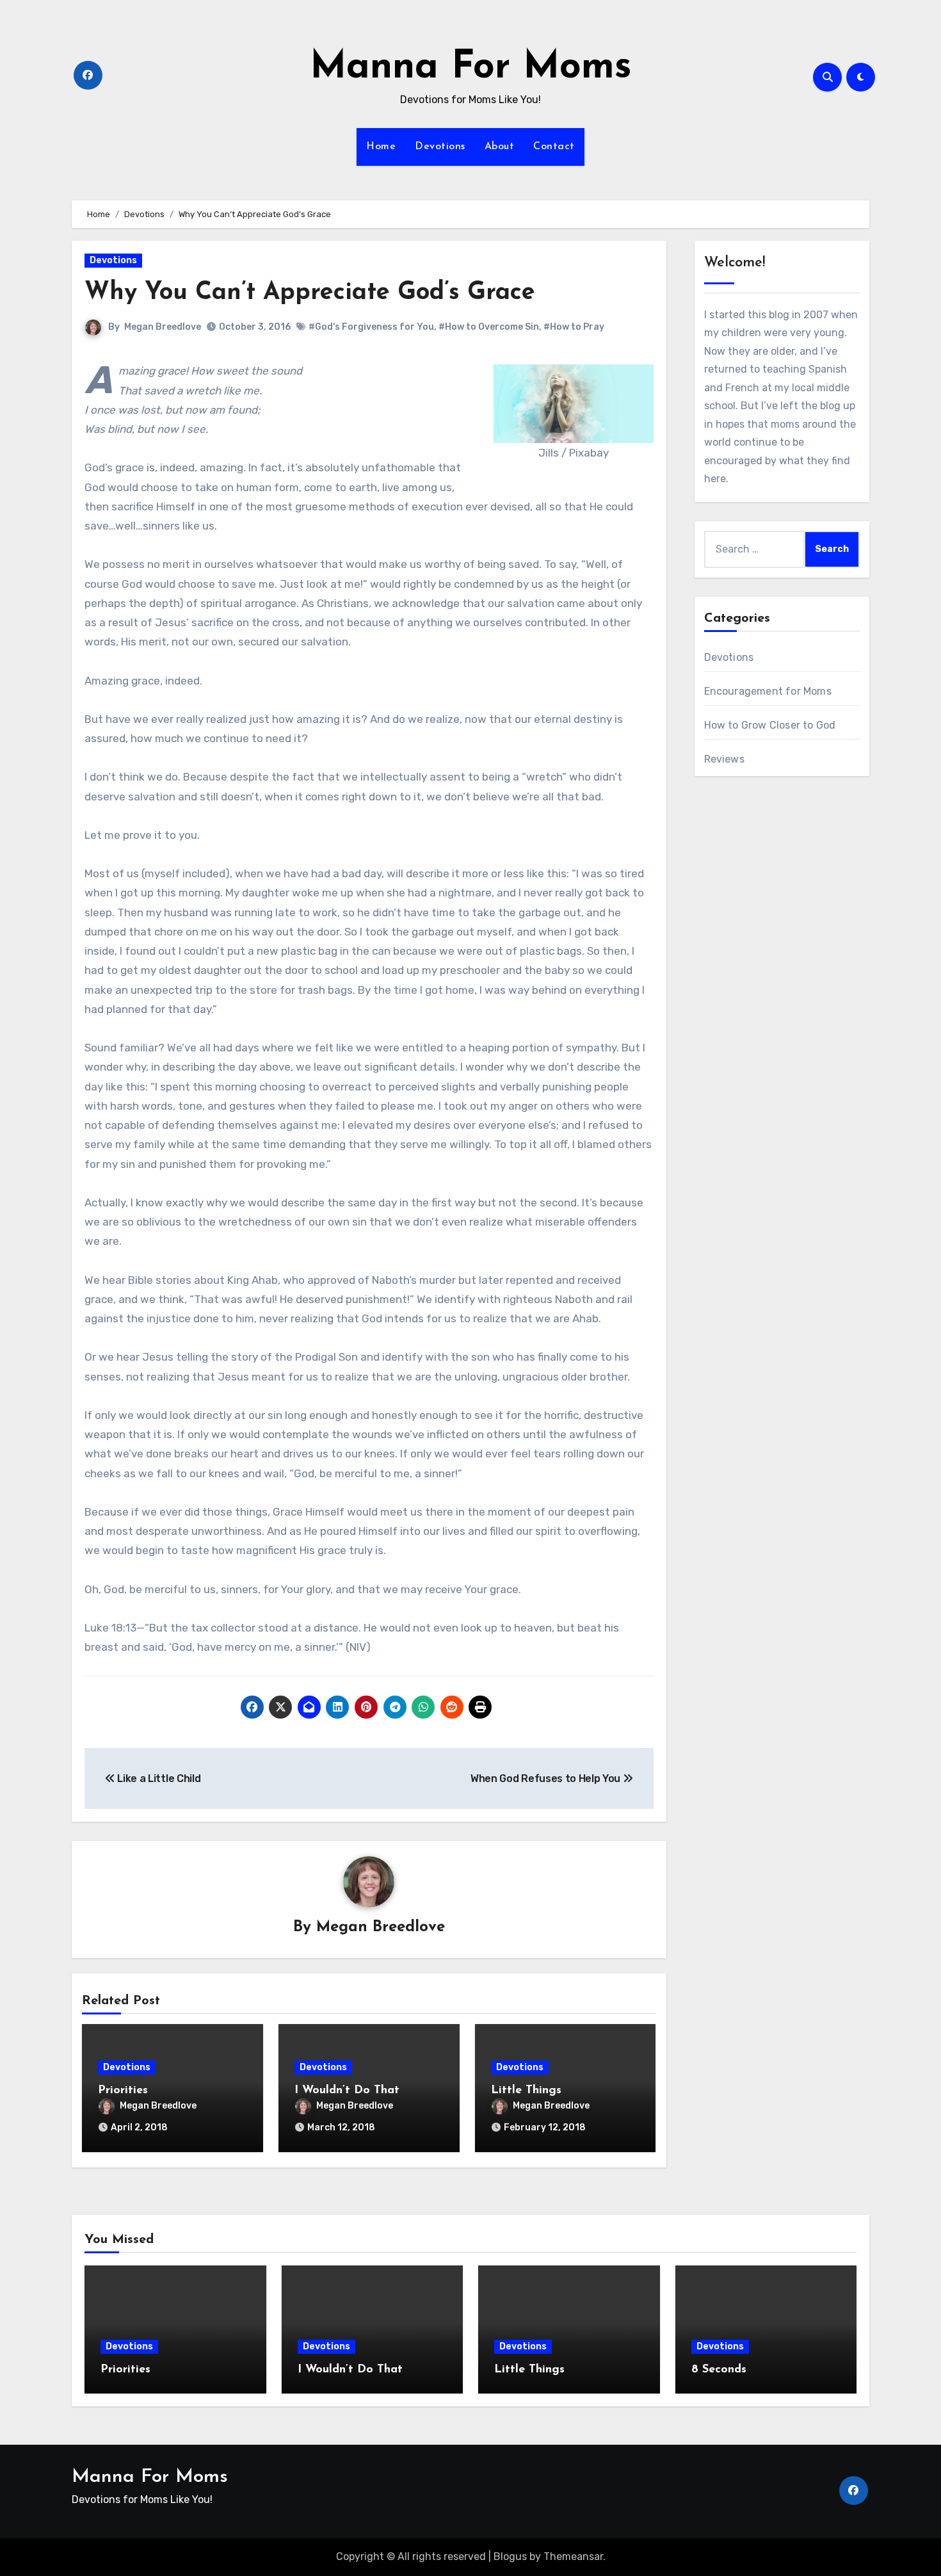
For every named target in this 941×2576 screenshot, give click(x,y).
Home (381, 147)
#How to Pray (574, 327)
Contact (554, 147)
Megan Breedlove (163, 327)
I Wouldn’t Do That (347, 2091)
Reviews (724, 759)
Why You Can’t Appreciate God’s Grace (310, 293)
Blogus (510, 2556)
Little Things (526, 2091)
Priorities (123, 2091)
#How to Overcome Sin (489, 327)
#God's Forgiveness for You (371, 327)
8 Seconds (719, 2370)
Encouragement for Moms (768, 691)
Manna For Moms (471, 68)
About (500, 147)
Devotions (440, 147)
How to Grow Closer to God (770, 725)
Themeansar (573, 2556)
